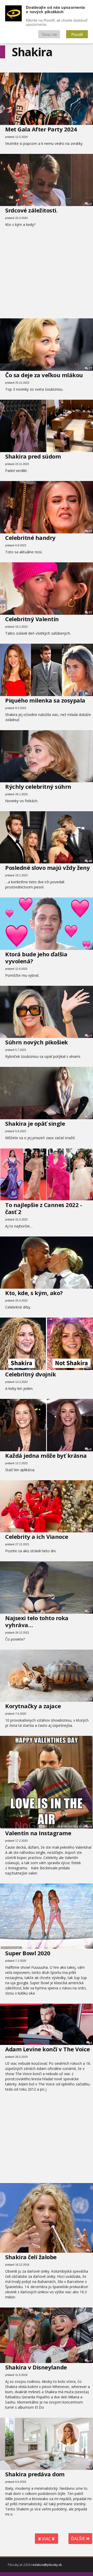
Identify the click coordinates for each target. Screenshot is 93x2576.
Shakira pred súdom (33, 456)
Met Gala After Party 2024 (41, 129)
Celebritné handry (30, 538)
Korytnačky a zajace (33, 1706)
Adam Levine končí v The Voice (48, 2049)
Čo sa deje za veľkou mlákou (44, 375)
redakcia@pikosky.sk (47, 2565)
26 (90, 1286)
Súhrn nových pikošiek (37, 1042)
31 (90, 612)
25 (90, 204)
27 (90, 368)
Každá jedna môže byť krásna (46, 1455)
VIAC (46, 2539)
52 (90, 694)
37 (90, 1198)
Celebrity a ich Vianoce (37, 1537)
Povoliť (77, 34)
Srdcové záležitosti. (31, 210)
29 (90, 531)
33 (90, 450)
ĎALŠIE (79, 2539)
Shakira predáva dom (35, 2474)
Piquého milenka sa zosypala (45, 700)
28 (90, 1530)
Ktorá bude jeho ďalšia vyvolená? (36, 958)
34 (90, 1699)
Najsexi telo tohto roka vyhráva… (37, 1621)
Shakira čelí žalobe (31, 2257)
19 (90, 1036)
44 (90, 1117)
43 (90, 1449)
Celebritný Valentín (32, 619)
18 (90, 1827)
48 (90, 861)
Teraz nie (49, 34)
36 (90, 123)
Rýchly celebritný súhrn (38, 786)
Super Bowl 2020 (28, 1953)
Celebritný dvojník (30, 1374)
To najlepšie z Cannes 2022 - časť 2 (44, 1208)
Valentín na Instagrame (38, 1833)
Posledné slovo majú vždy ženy (48, 868)
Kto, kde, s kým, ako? (34, 1293)
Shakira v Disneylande (36, 2367)
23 (90, 1368)
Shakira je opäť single (35, 1123)
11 (90, 2361)
